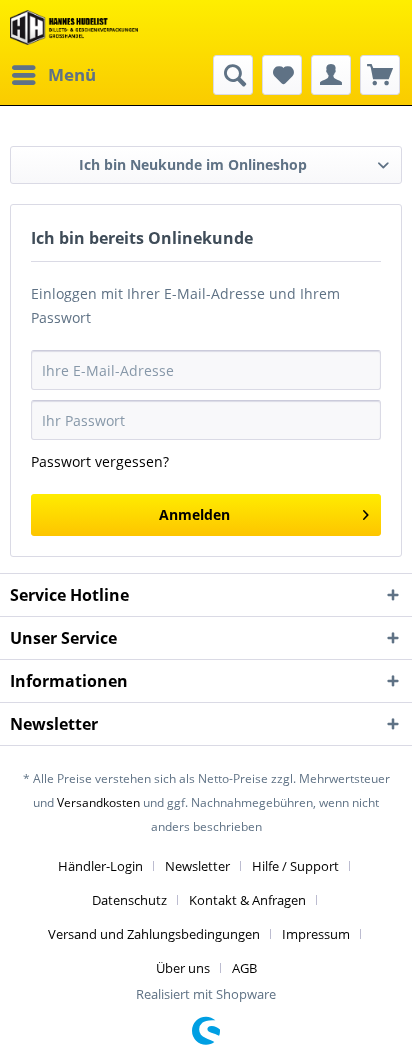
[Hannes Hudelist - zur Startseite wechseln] (74, 27)
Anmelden (194, 514)
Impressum (316, 934)
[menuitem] (53, 75)
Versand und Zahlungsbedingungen (154, 934)
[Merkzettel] (282, 75)
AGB (244, 968)
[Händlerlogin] (331, 75)
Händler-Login (100, 866)
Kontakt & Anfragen (247, 900)
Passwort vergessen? (100, 461)
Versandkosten (98, 802)
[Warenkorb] (380, 75)
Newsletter (197, 866)
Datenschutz (129, 900)
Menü (72, 74)
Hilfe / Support (295, 866)
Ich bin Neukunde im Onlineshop (193, 164)
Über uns (183, 968)
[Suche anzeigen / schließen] (233, 75)
